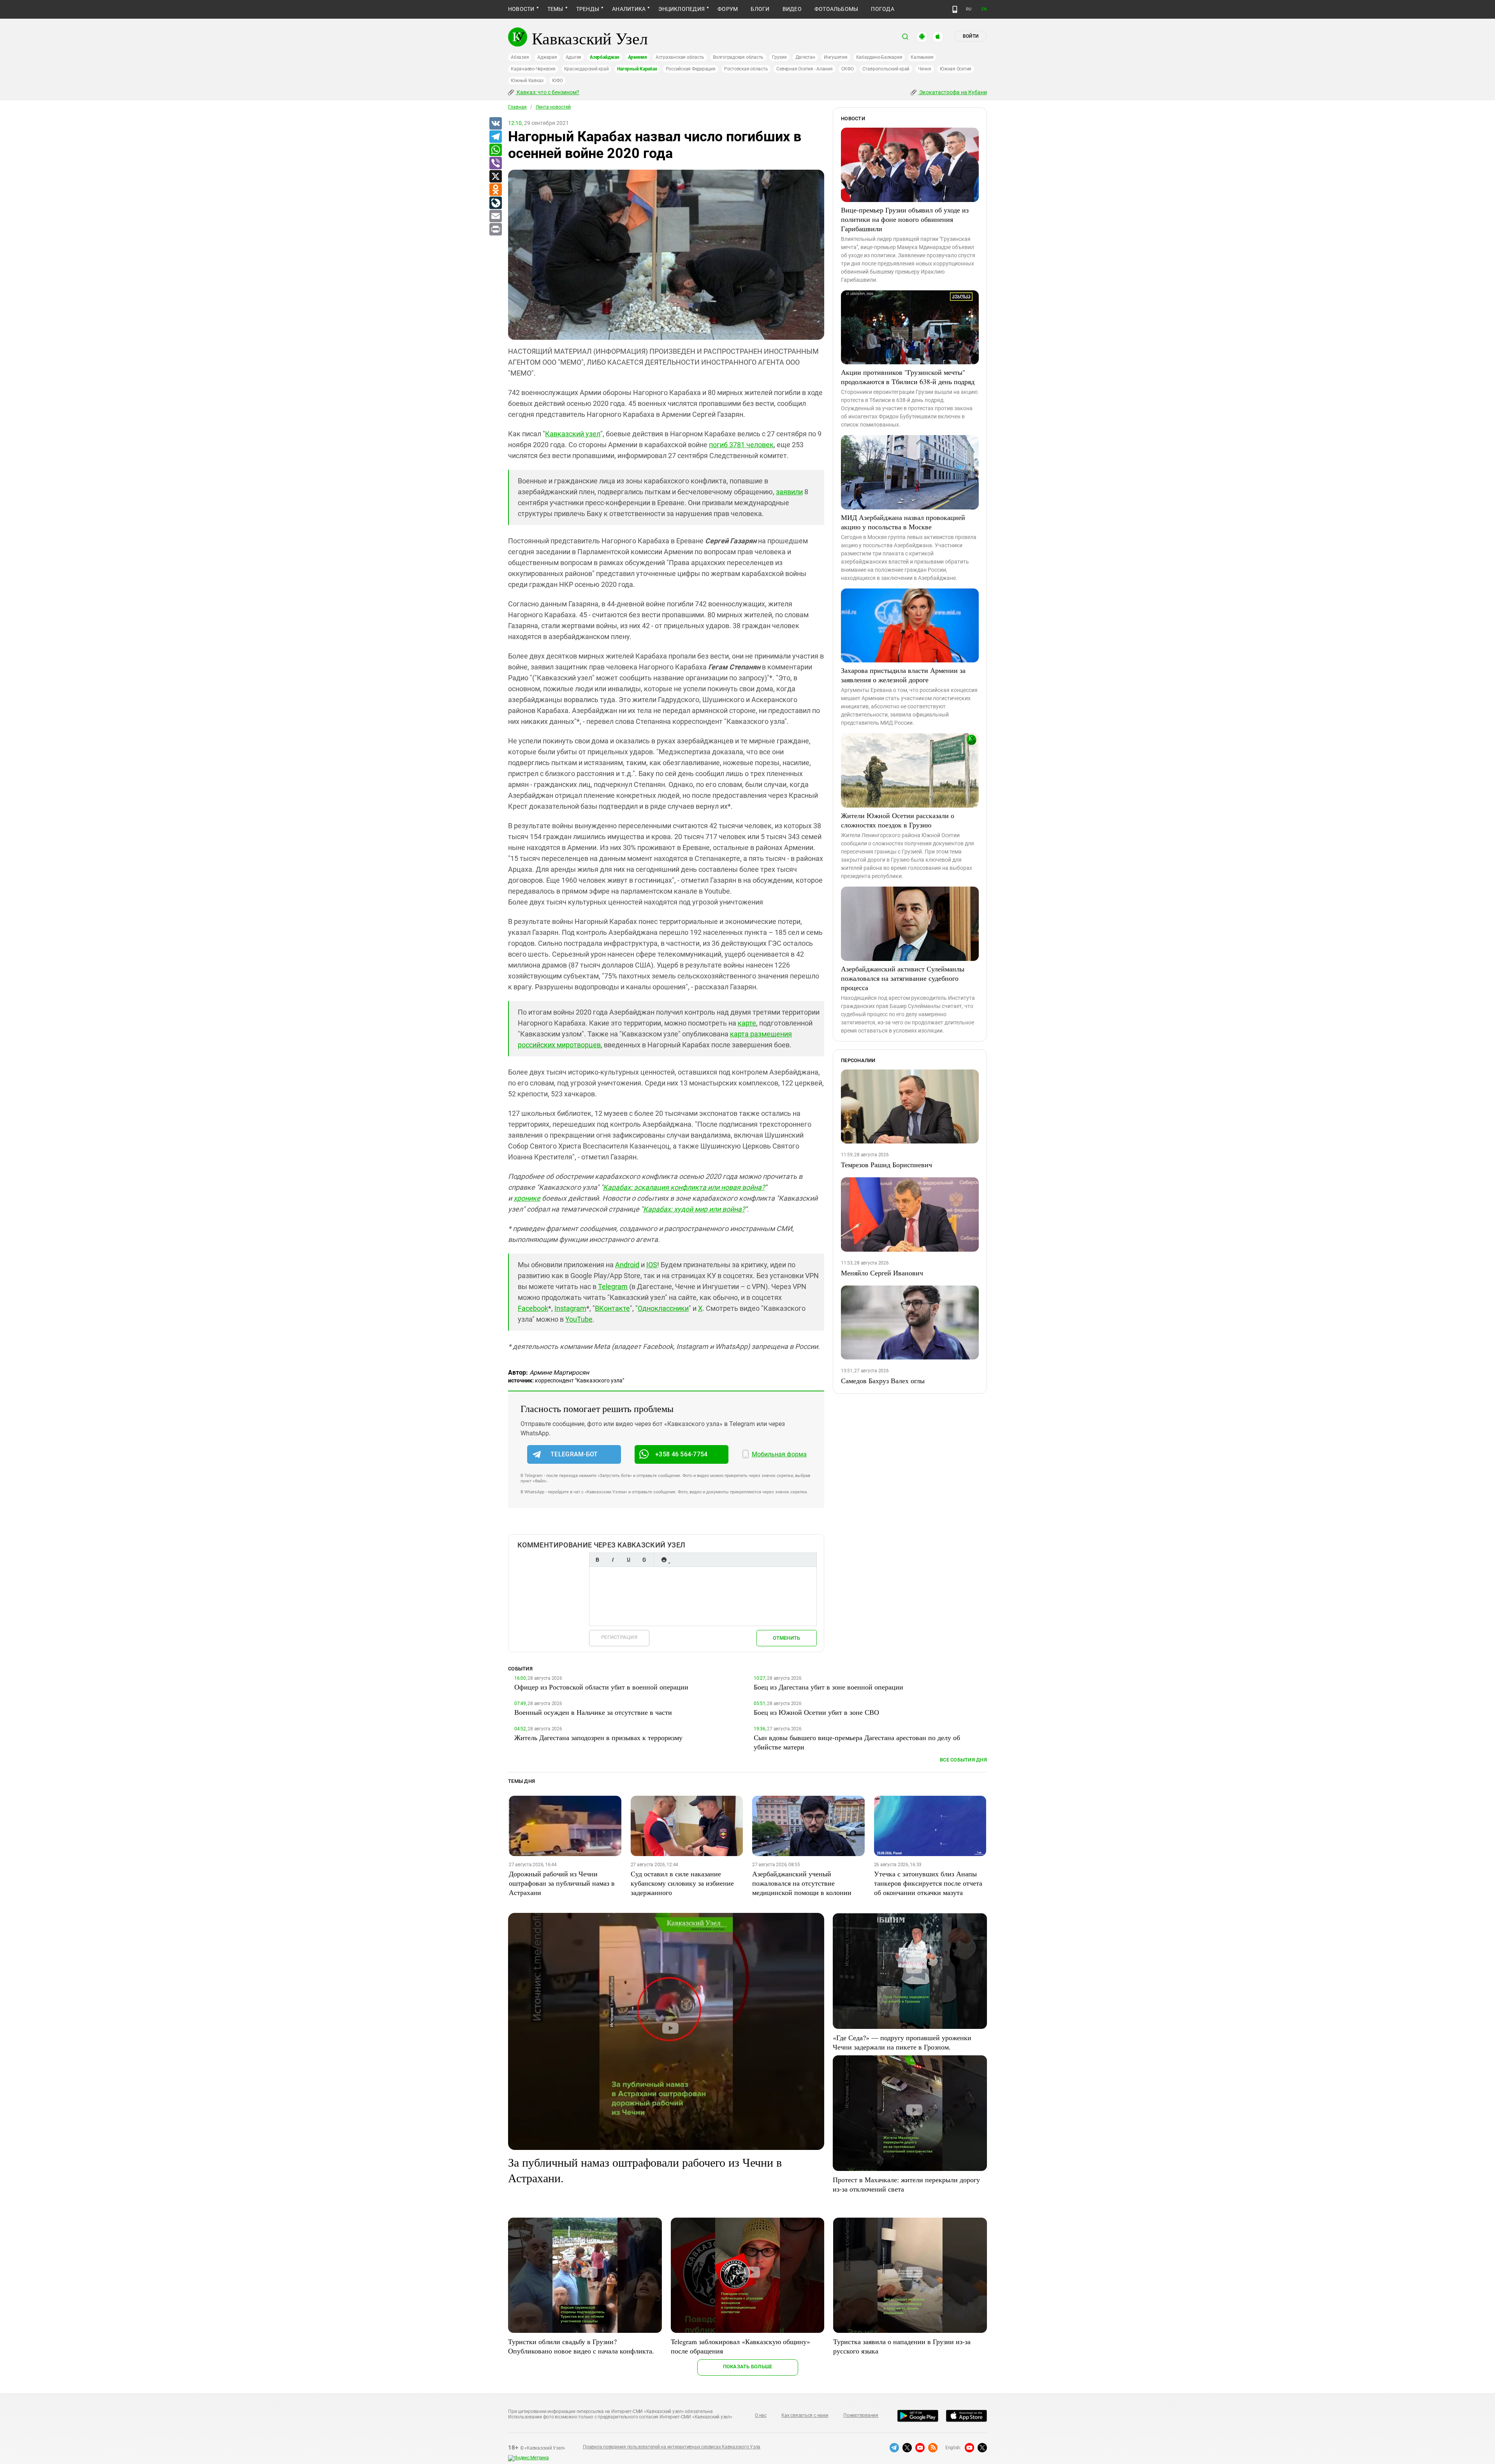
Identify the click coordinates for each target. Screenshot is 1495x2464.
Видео (792, 9)
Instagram (570, 1308)
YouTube (579, 1319)
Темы (555, 9)
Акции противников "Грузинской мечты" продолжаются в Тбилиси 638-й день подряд (908, 377)
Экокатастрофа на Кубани (952, 92)
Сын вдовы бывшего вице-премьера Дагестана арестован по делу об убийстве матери (857, 1742)
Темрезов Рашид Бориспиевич (886, 1164)
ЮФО (557, 81)
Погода (882, 9)
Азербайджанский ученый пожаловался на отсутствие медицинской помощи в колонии (802, 1883)
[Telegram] (495, 137)
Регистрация (619, 1637)
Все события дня (963, 1760)
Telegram (613, 1286)
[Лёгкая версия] (955, 9)
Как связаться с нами (805, 2415)
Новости (521, 9)
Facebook (533, 1308)
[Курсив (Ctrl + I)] (613, 1560)
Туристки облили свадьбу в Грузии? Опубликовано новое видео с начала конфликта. (581, 2346)
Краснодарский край (587, 69)
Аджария (547, 57)
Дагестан (805, 57)
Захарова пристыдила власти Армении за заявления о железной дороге (903, 675)
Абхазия (520, 57)
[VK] (495, 124)
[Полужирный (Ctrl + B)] (597, 1560)
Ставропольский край (886, 69)
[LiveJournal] (495, 203)
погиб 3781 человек (741, 445)
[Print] (495, 230)
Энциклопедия (682, 9)
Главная (517, 107)
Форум (728, 9)
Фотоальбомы (836, 9)
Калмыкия (922, 57)
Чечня (925, 69)
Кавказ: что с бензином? (547, 92)
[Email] (495, 216)
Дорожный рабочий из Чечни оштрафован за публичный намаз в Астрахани (562, 1883)
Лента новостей (553, 107)
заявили (789, 492)
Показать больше (748, 2367)
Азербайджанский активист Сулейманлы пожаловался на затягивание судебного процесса (903, 978)
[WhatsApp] (495, 150)
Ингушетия (836, 57)
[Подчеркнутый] (628, 1560)
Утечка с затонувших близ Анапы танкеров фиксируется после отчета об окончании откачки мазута (928, 1883)
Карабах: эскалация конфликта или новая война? (684, 1187)
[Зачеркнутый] (644, 1560)
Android (627, 1265)
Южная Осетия (956, 69)
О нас (761, 2415)
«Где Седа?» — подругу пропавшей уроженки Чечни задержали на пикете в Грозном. (902, 2042)
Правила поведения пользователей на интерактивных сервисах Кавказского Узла (672, 2447)
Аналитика (629, 9)
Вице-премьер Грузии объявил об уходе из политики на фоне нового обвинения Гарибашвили (905, 219)
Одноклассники (663, 1308)
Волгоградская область (738, 57)
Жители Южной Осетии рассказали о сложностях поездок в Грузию (898, 820)
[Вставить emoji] (664, 1560)
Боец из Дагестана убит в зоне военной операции (828, 1687)
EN (984, 9)
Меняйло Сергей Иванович (882, 1273)
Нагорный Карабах (637, 69)
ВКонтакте (612, 1308)
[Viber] (495, 163)
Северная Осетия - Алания (804, 69)
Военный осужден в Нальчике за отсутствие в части (593, 1712)
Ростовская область (746, 69)
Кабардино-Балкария (879, 57)
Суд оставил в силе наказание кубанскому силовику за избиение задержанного (682, 1883)
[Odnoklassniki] (495, 190)
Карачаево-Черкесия (533, 69)
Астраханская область (680, 57)
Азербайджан (604, 57)
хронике (527, 1198)
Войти (971, 36)
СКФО (848, 69)
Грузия (779, 57)
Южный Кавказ (527, 81)
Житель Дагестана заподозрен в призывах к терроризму (598, 1737)
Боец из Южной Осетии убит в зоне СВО (816, 1712)
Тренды (588, 9)
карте (747, 1023)
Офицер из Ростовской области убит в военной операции (601, 1687)
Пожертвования (861, 2415)
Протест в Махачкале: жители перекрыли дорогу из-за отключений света (906, 2184)
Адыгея (574, 57)
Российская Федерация (691, 69)
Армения (638, 57)
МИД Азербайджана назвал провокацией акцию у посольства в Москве (903, 522)
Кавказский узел (573, 434)
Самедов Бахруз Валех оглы (883, 1380)
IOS (652, 1265)
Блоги (760, 9)
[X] (495, 177)
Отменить (786, 1638)
